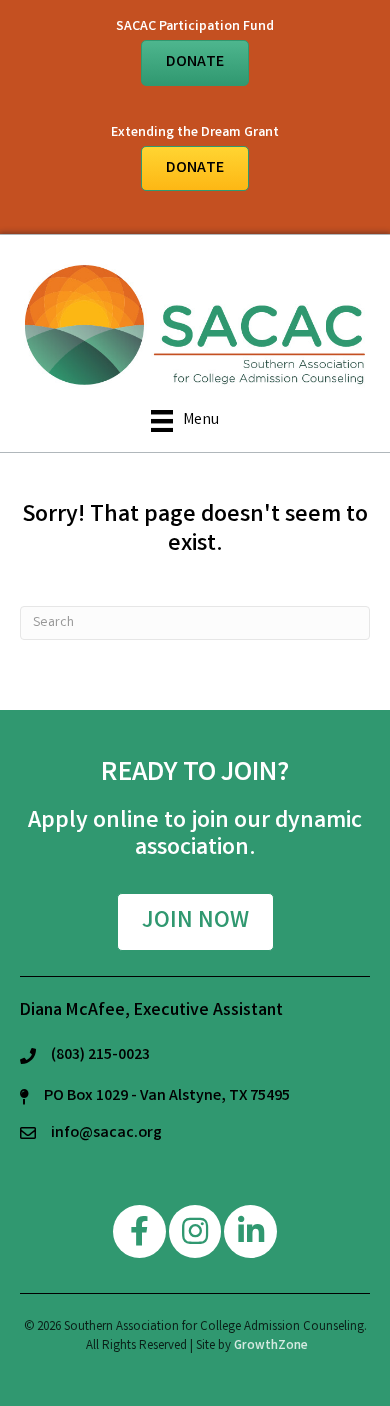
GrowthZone (271, 1346)
